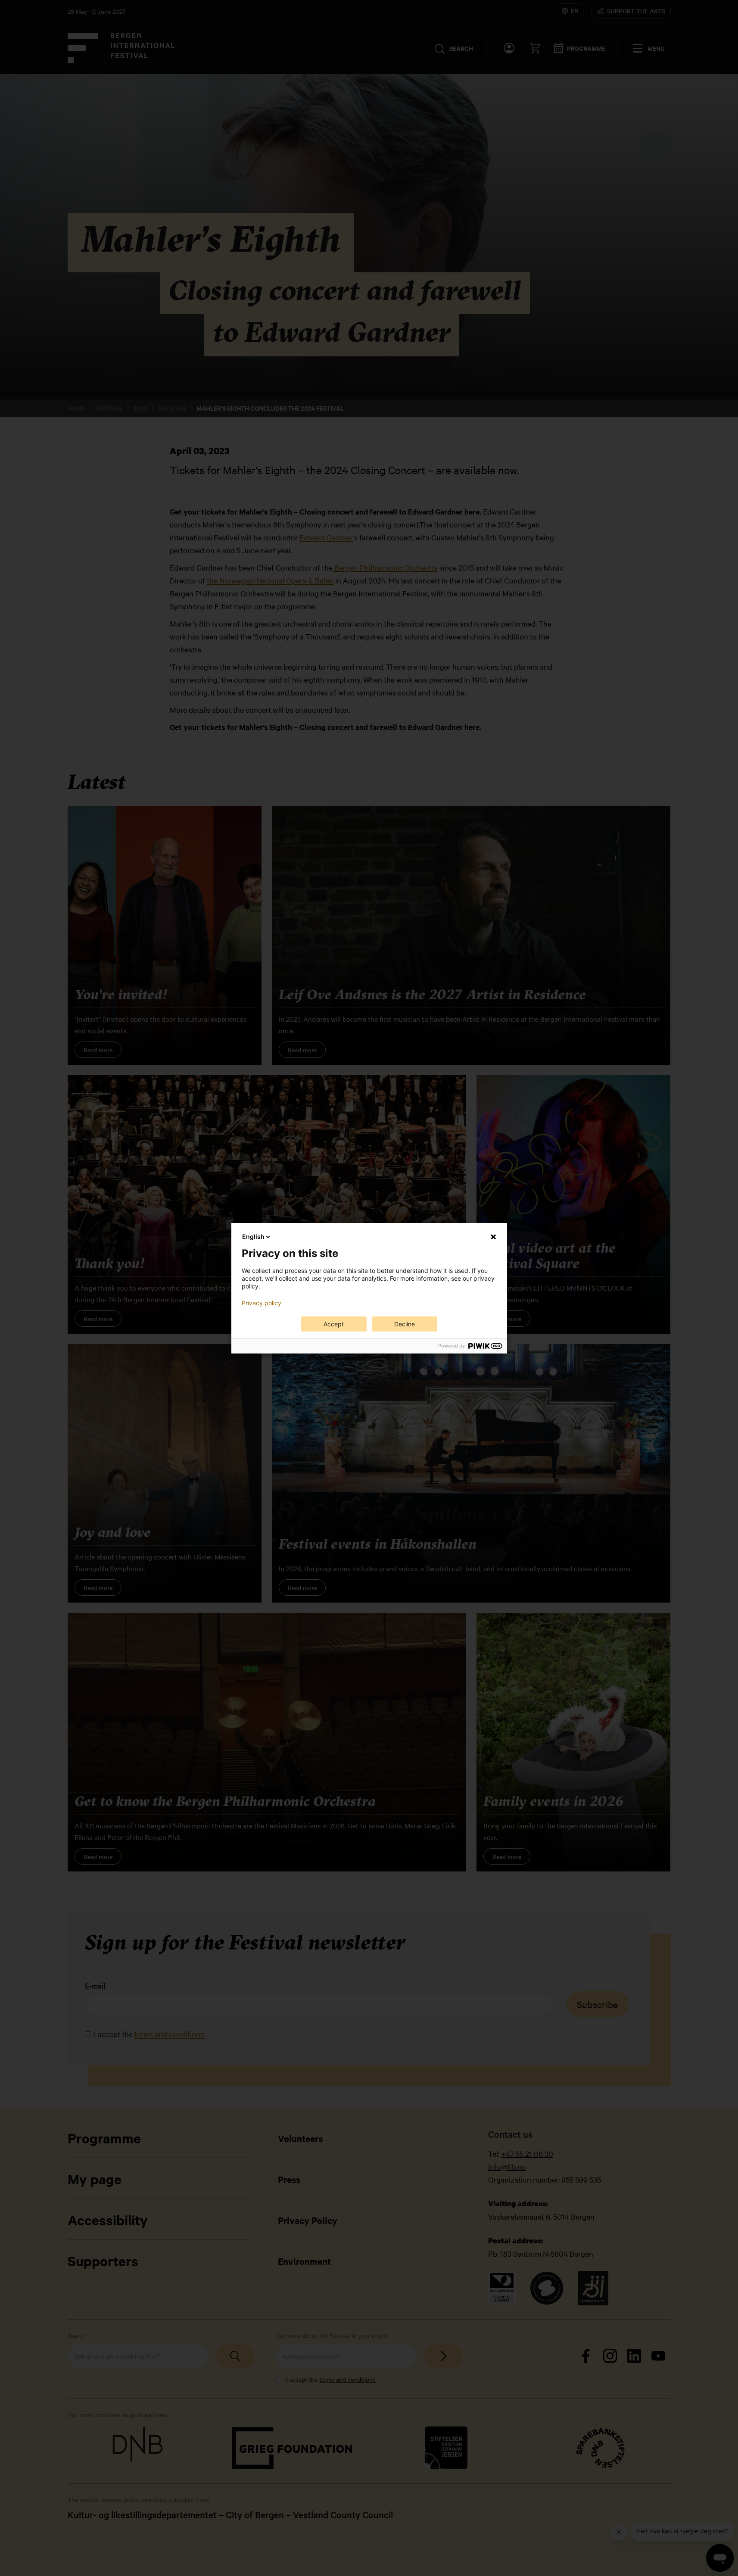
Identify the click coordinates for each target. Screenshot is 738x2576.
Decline (405, 1324)
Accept (334, 1324)
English (253, 1237)
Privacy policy (262, 1303)
